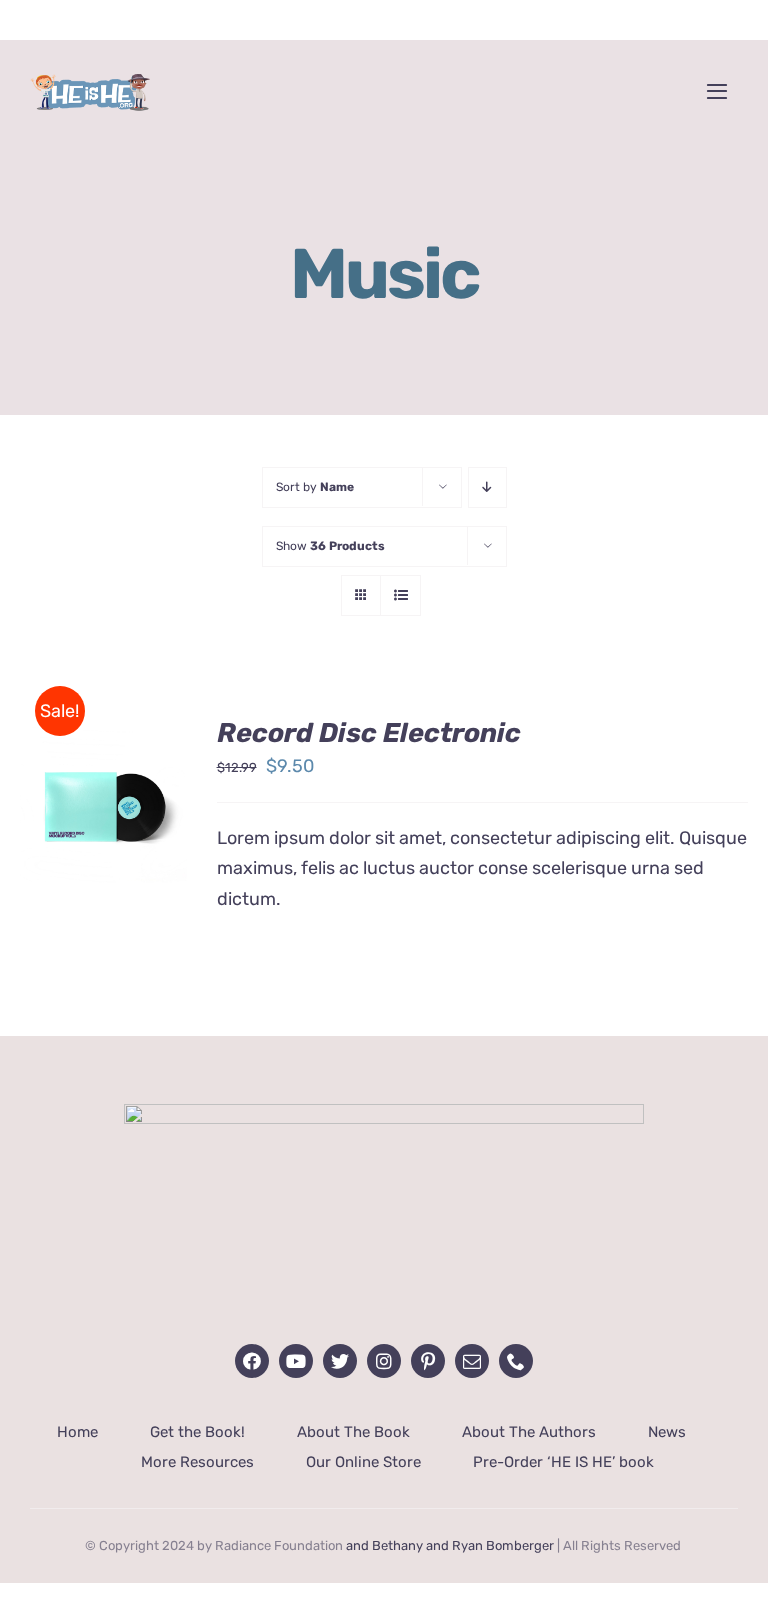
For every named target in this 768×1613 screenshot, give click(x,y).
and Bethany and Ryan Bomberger (450, 1545)
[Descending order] (487, 487)
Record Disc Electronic (369, 733)
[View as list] (400, 595)
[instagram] (384, 1361)
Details (70, 835)
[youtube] (296, 1361)
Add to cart (103, 789)
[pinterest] (428, 1361)
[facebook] (252, 1361)
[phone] (516, 1361)
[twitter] (340, 1361)
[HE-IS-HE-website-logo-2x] (384, 1113)
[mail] (472, 1361)
